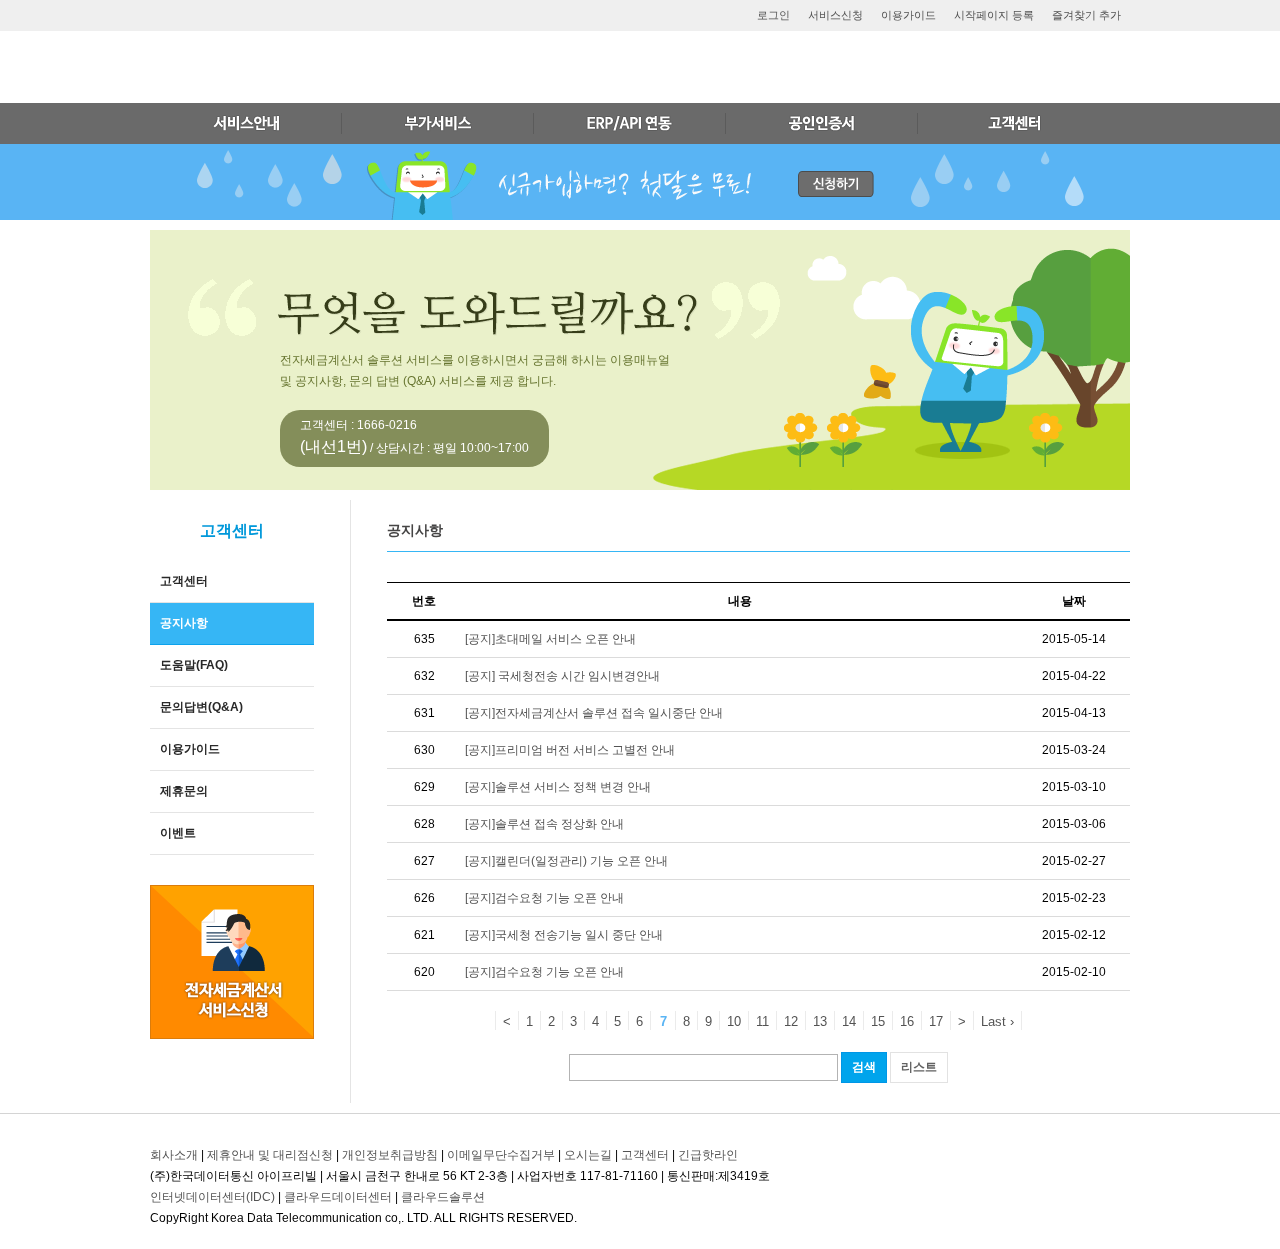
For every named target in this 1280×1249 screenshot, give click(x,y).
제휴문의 (184, 791)
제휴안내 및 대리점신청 (270, 1155)
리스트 (919, 1067)
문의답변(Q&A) (201, 707)
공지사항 (184, 623)
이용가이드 (908, 15)
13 (820, 1021)
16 (907, 1021)
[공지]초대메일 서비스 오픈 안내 (550, 639)
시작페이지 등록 (994, 15)
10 (734, 1021)
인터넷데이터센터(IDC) (212, 1197)
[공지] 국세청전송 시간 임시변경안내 (562, 676)
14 (849, 1021)
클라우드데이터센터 (338, 1197)
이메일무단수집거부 (501, 1155)
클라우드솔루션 (443, 1197)
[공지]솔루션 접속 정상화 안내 (544, 824)
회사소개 (174, 1155)
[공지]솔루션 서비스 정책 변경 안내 (558, 787)
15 (878, 1021)
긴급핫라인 (708, 1155)
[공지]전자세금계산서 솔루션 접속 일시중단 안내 (594, 713)
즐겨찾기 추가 (1086, 15)
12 (791, 1021)
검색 (864, 1067)
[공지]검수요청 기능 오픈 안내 (544, 898)
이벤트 (178, 833)
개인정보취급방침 (390, 1155)
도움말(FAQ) (194, 665)
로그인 (773, 15)
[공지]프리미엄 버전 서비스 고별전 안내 (570, 750)
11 (762, 1021)
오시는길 (588, 1155)
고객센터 (184, 581)
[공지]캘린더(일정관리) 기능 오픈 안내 (566, 861)
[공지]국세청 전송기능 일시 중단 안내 (564, 935)
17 (936, 1021)
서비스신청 (835, 15)
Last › (997, 1021)
